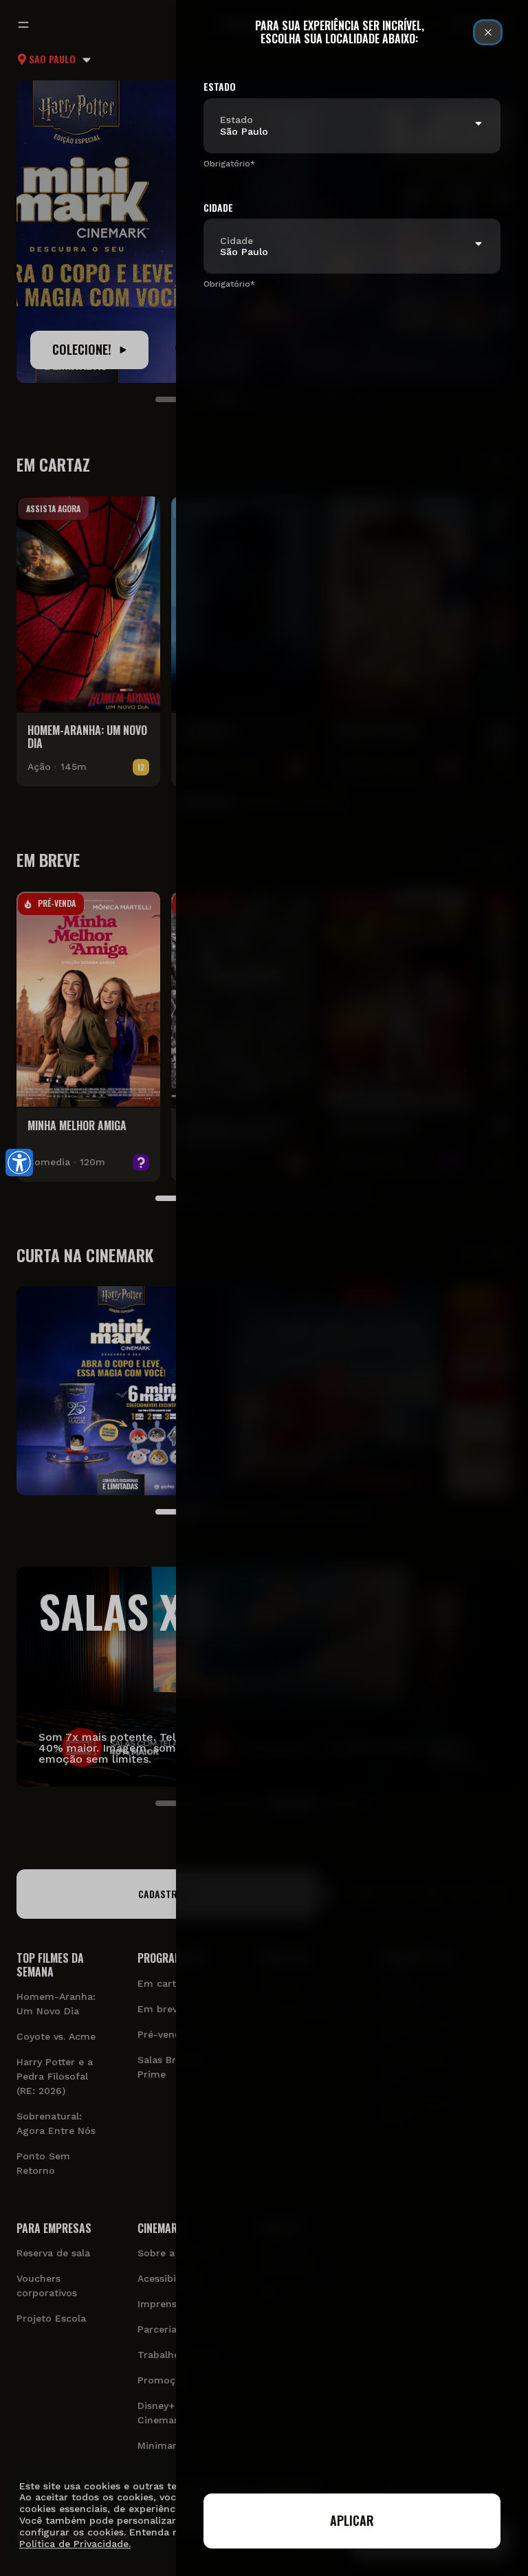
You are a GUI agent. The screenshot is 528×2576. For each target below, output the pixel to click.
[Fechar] (488, 32)
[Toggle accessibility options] (19, 1163)
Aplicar (352, 2520)
